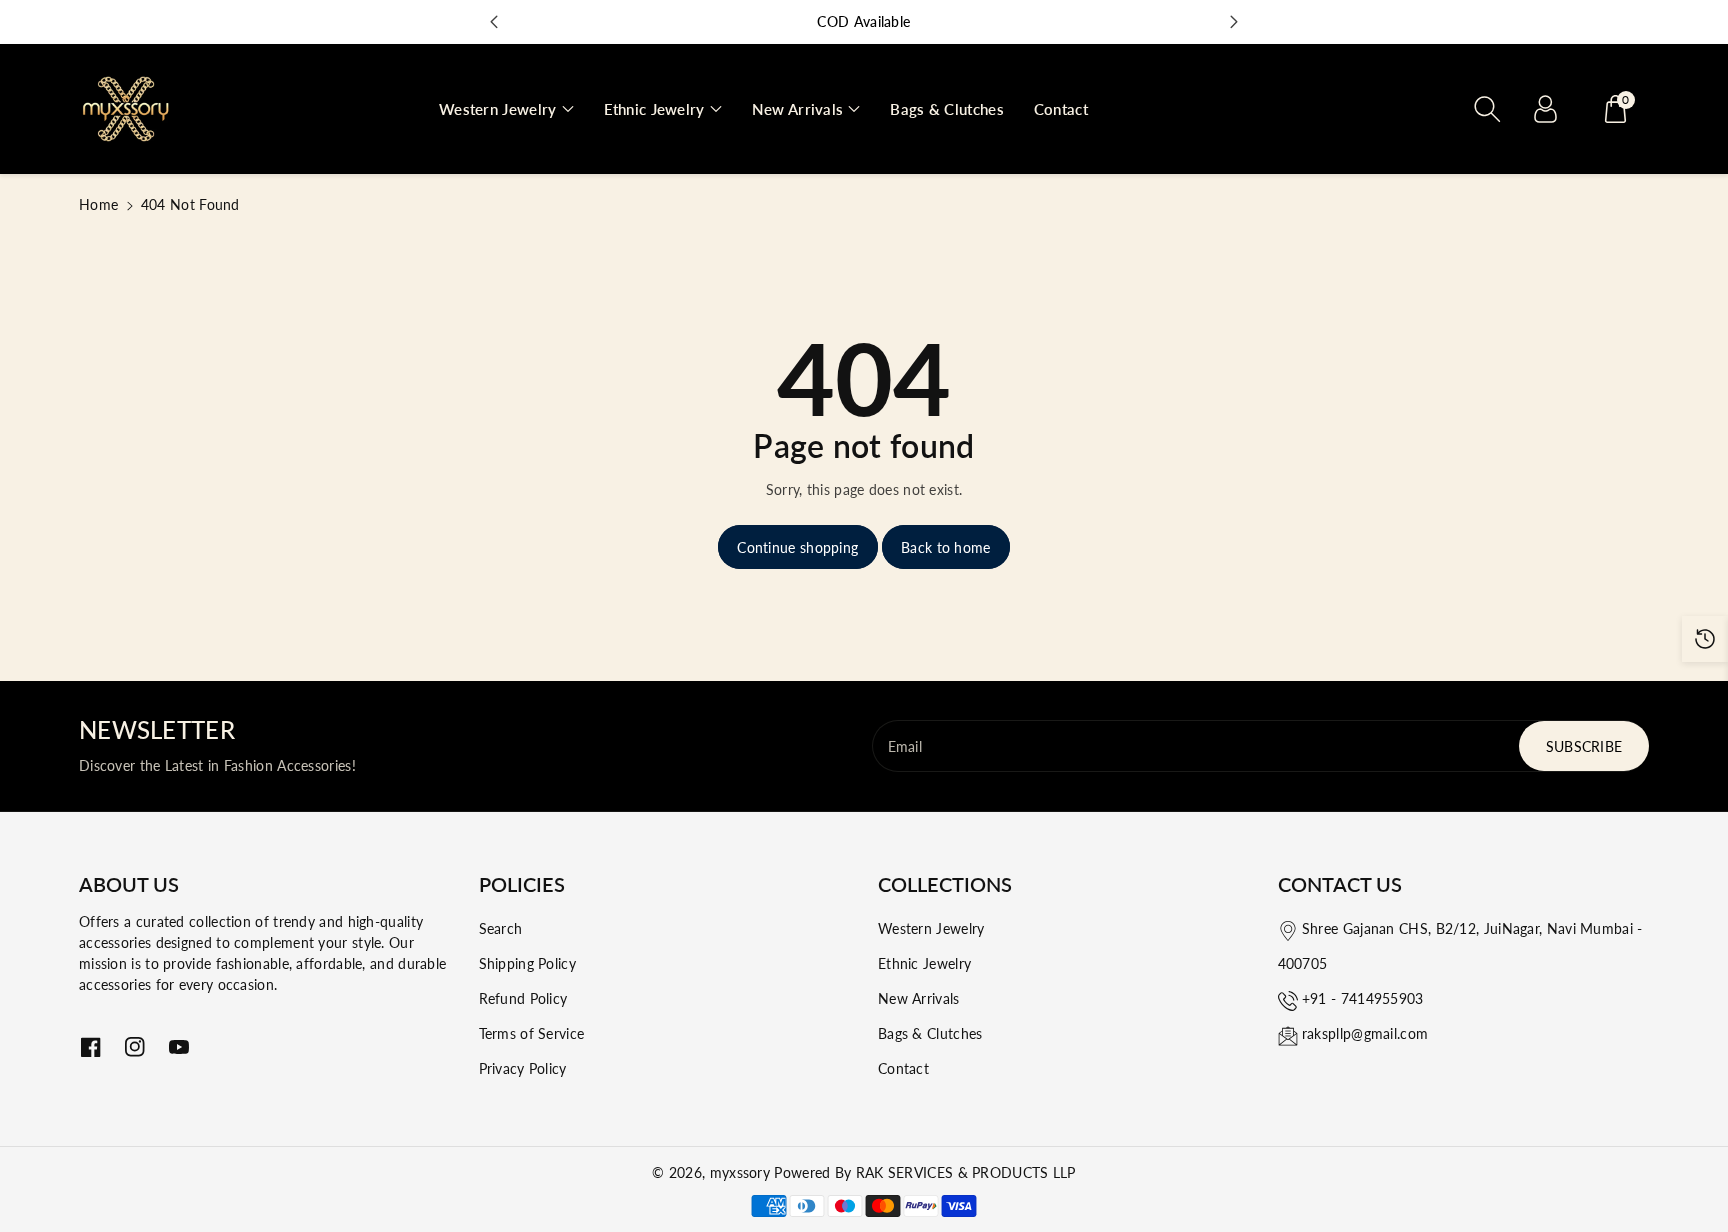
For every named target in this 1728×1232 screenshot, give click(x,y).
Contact (903, 1068)
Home (98, 204)
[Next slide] (1234, 22)
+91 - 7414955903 (1363, 998)
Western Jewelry (931, 928)
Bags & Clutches (930, 1033)
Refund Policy (523, 998)
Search (501, 928)
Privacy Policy (523, 1068)
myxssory (740, 1172)
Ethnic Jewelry (924, 963)
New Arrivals (919, 998)
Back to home (946, 547)
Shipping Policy (528, 963)
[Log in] (1545, 109)
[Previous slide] (494, 22)
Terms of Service (532, 1033)
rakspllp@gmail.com (1365, 1033)
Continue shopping (797, 547)
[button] (506, 109)
